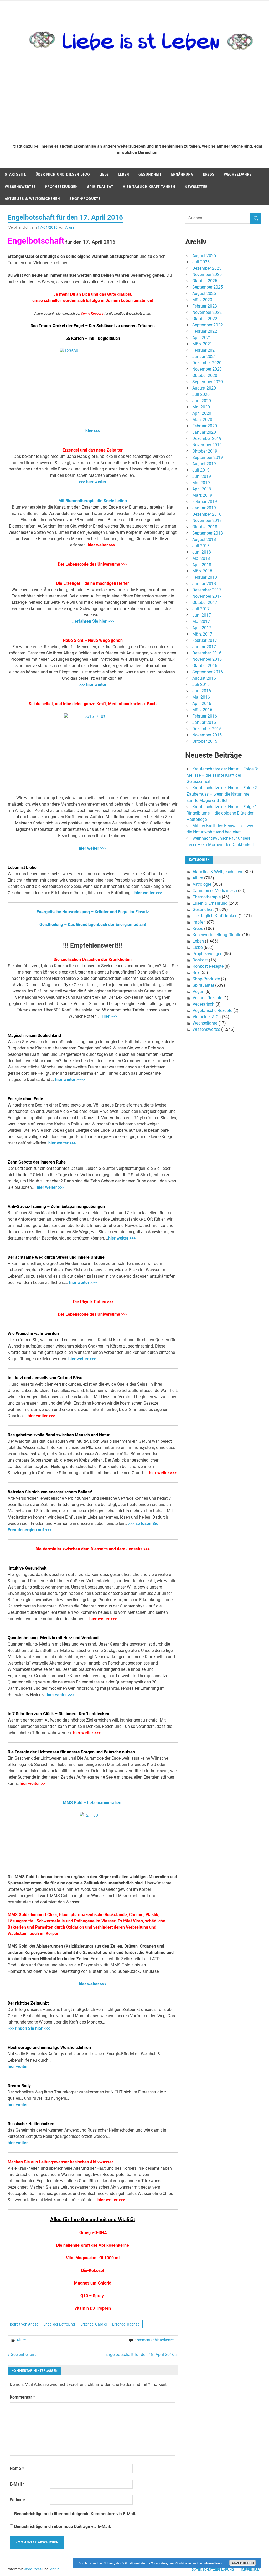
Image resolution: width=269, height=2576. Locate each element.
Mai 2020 (201, 407)
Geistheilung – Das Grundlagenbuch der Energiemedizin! (93, 925)
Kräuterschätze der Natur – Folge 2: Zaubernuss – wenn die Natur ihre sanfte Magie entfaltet (222, 794)
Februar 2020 (205, 426)
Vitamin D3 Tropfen (93, 2308)
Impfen (199, 922)
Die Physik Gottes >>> (93, 1302)
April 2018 (202, 565)
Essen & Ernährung (210, 903)
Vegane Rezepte (207, 998)
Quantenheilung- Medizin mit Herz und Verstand (53, 1638)
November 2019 (207, 445)
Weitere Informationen (208, 2563)
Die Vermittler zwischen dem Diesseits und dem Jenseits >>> (93, 1549)
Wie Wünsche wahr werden (33, 1333)
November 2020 (207, 369)
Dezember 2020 (207, 363)
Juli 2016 (201, 685)
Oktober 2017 (205, 603)
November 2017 (207, 596)
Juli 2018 (201, 546)
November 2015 (207, 735)
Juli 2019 (201, 470)
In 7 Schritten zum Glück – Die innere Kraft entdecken (58, 1714)
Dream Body (19, 2086)
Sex (196, 973)
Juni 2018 (202, 552)
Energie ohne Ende (25, 1099)
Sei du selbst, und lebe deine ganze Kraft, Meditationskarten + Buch (93, 704)
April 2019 (202, 489)
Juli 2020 (201, 394)
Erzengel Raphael (126, 2324)
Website (17, 2500)
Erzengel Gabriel (94, 2324)
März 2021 (202, 344)
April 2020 (202, 413)
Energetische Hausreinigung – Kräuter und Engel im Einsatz (93, 912)
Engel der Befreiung (59, 2324)
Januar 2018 (204, 584)
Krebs (209, 174)
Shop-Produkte (85, 199)
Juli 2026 (201, 262)
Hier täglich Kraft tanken (149, 187)
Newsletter (196, 187)
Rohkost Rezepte (208, 966)
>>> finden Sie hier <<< (29, 2028)
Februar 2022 (205, 331)
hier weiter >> (32, 1783)
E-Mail (17, 2484)
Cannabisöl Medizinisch (215, 891)
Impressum (250, 2570)
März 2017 (202, 634)
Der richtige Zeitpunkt (28, 2003)
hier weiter (18, 2067)
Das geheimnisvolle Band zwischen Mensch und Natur (59, 1435)
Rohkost (200, 960)
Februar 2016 (205, 716)
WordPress (33, 2569)
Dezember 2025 (207, 268)
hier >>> (93, 431)
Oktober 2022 (205, 319)
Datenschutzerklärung (213, 2570)
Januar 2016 (204, 722)
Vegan (198, 992)
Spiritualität (100, 187)
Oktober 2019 (205, 451)
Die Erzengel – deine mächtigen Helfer (93, 583)
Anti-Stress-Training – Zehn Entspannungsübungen (56, 1207)
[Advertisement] (138, 100)
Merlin (54, 2569)
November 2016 (207, 659)
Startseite (15, 174)
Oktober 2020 (205, 375)
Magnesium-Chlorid (93, 2283)
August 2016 (204, 678)
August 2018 (204, 539)
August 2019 (204, 464)
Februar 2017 (205, 640)
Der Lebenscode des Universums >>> (93, 564)
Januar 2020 (204, 432)
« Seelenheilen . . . (24, 2355)
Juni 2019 (202, 476)
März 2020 (202, 420)
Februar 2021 (205, 350)
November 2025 (207, 275)
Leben (124, 174)
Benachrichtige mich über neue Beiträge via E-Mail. (63, 2526)
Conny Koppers (92, 313)
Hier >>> (109, 1016)
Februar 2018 (205, 577)
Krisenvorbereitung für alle (217, 935)
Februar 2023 (205, 306)
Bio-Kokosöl (93, 2270)
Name (17, 2468)
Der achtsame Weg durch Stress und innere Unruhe (56, 1257)
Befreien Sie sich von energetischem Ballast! (50, 1492)
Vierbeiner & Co (207, 1017)
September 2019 (208, 457)
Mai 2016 (201, 697)
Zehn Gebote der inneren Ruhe (37, 1162)
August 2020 (204, 388)
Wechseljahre (238, 174)
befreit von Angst (24, 2324)
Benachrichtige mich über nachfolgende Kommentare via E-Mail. (75, 2514)
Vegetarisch (203, 1004)
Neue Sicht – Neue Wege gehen (93, 640)
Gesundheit (150, 174)
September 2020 (208, 382)
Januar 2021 (204, 357)
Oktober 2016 (205, 666)
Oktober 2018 (205, 527)
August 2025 (204, 293)
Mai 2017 (201, 621)
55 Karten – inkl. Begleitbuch (93, 338)
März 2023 (202, 300)
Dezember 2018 (207, 514)
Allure (70, 227)
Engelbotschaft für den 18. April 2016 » (141, 2355)
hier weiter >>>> (70, 1080)
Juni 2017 (202, 615)
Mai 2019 (201, 483)
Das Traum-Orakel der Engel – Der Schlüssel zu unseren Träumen (93, 326)
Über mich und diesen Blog (63, 174)
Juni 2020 (202, 401)
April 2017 (202, 628)
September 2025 (208, 287)
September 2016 (208, 672)
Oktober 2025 (205, 281)
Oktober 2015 (205, 741)
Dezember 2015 (207, 729)
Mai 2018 (201, 558)
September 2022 (208, 325)
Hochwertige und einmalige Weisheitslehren (49, 2048)
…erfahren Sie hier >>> (93, 621)
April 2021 (202, 338)
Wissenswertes (20, 187)
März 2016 (202, 710)
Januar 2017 (204, 647)
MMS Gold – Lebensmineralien (93, 1803)
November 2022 (207, 312)
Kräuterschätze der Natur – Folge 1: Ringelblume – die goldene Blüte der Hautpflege (222, 813)
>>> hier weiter (93, 482)
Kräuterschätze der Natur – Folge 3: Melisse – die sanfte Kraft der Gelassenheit (222, 775)
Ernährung (182, 174)
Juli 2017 (201, 609)
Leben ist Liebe (22, 867)
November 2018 (207, 521)
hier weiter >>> (102, 545)
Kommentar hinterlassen (155, 2340)
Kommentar (22, 2397)
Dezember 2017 (207, 590)
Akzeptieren (243, 2563)
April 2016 (202, 703)
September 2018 (208, 533)
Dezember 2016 (207, 653)
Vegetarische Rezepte (212, 1010)
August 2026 (204, 256)
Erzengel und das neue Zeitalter (93, 450)
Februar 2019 (205, 502)
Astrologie (202, 884)
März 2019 (202, 495)
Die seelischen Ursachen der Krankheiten (93, 959)
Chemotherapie (207, 897)
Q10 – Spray (92, 2296)
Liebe (104, 174)
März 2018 (202, 571)
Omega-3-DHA (93, 2233)
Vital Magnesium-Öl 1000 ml (93, 2258)
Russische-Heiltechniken (31, 2124)
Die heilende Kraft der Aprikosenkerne (93, 2245)
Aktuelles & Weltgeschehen (32, 199)
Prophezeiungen (61, 187)
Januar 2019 (204, 508)
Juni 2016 (202, 691)
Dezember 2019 (207, 439)
